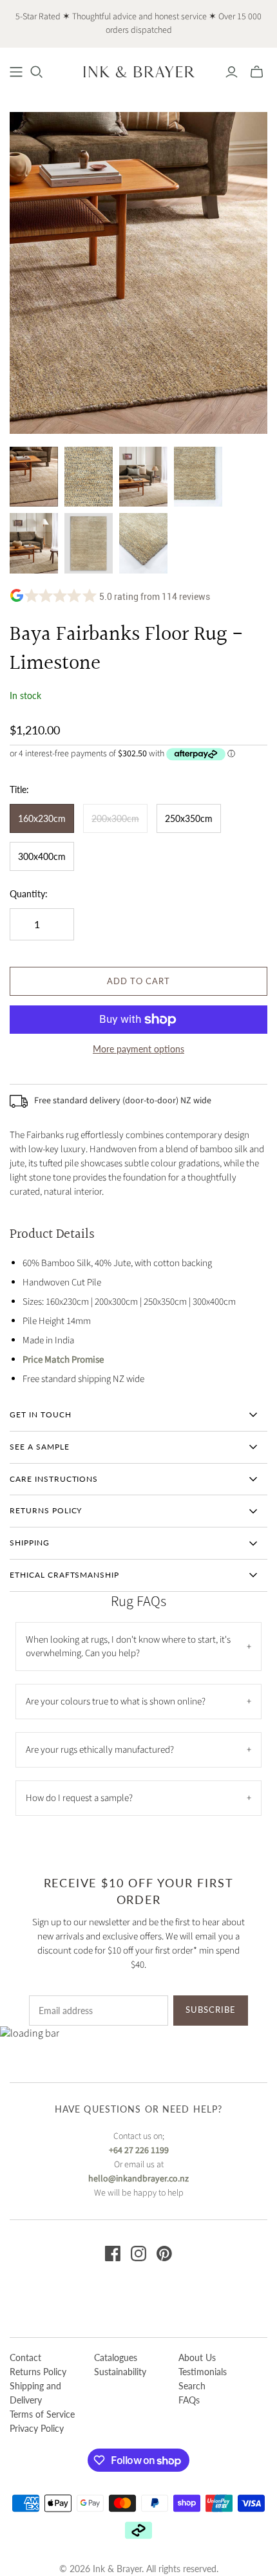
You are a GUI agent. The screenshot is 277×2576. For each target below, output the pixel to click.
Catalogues (116, 2357)
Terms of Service (42, 2414)
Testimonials (203, 2372)
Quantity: (29, 894)
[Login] (232, 72)
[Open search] (37, 72)
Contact (25, 2357)
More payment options (138, 1049)
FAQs (189, 2400)
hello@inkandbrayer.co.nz (138, 2179)
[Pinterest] (164, 2254)
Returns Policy (38, 2372)
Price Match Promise (63, 1360)
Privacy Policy (37, 2428)
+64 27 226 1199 (139, 2151)
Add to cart (138, 981)
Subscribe (211, 2010)
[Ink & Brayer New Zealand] (138, 71)
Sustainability (120, 2372)
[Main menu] (16, 72)
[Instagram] (138, 2254)
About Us (197, 2357)
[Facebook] (113, 2254)
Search (192, 2386)
